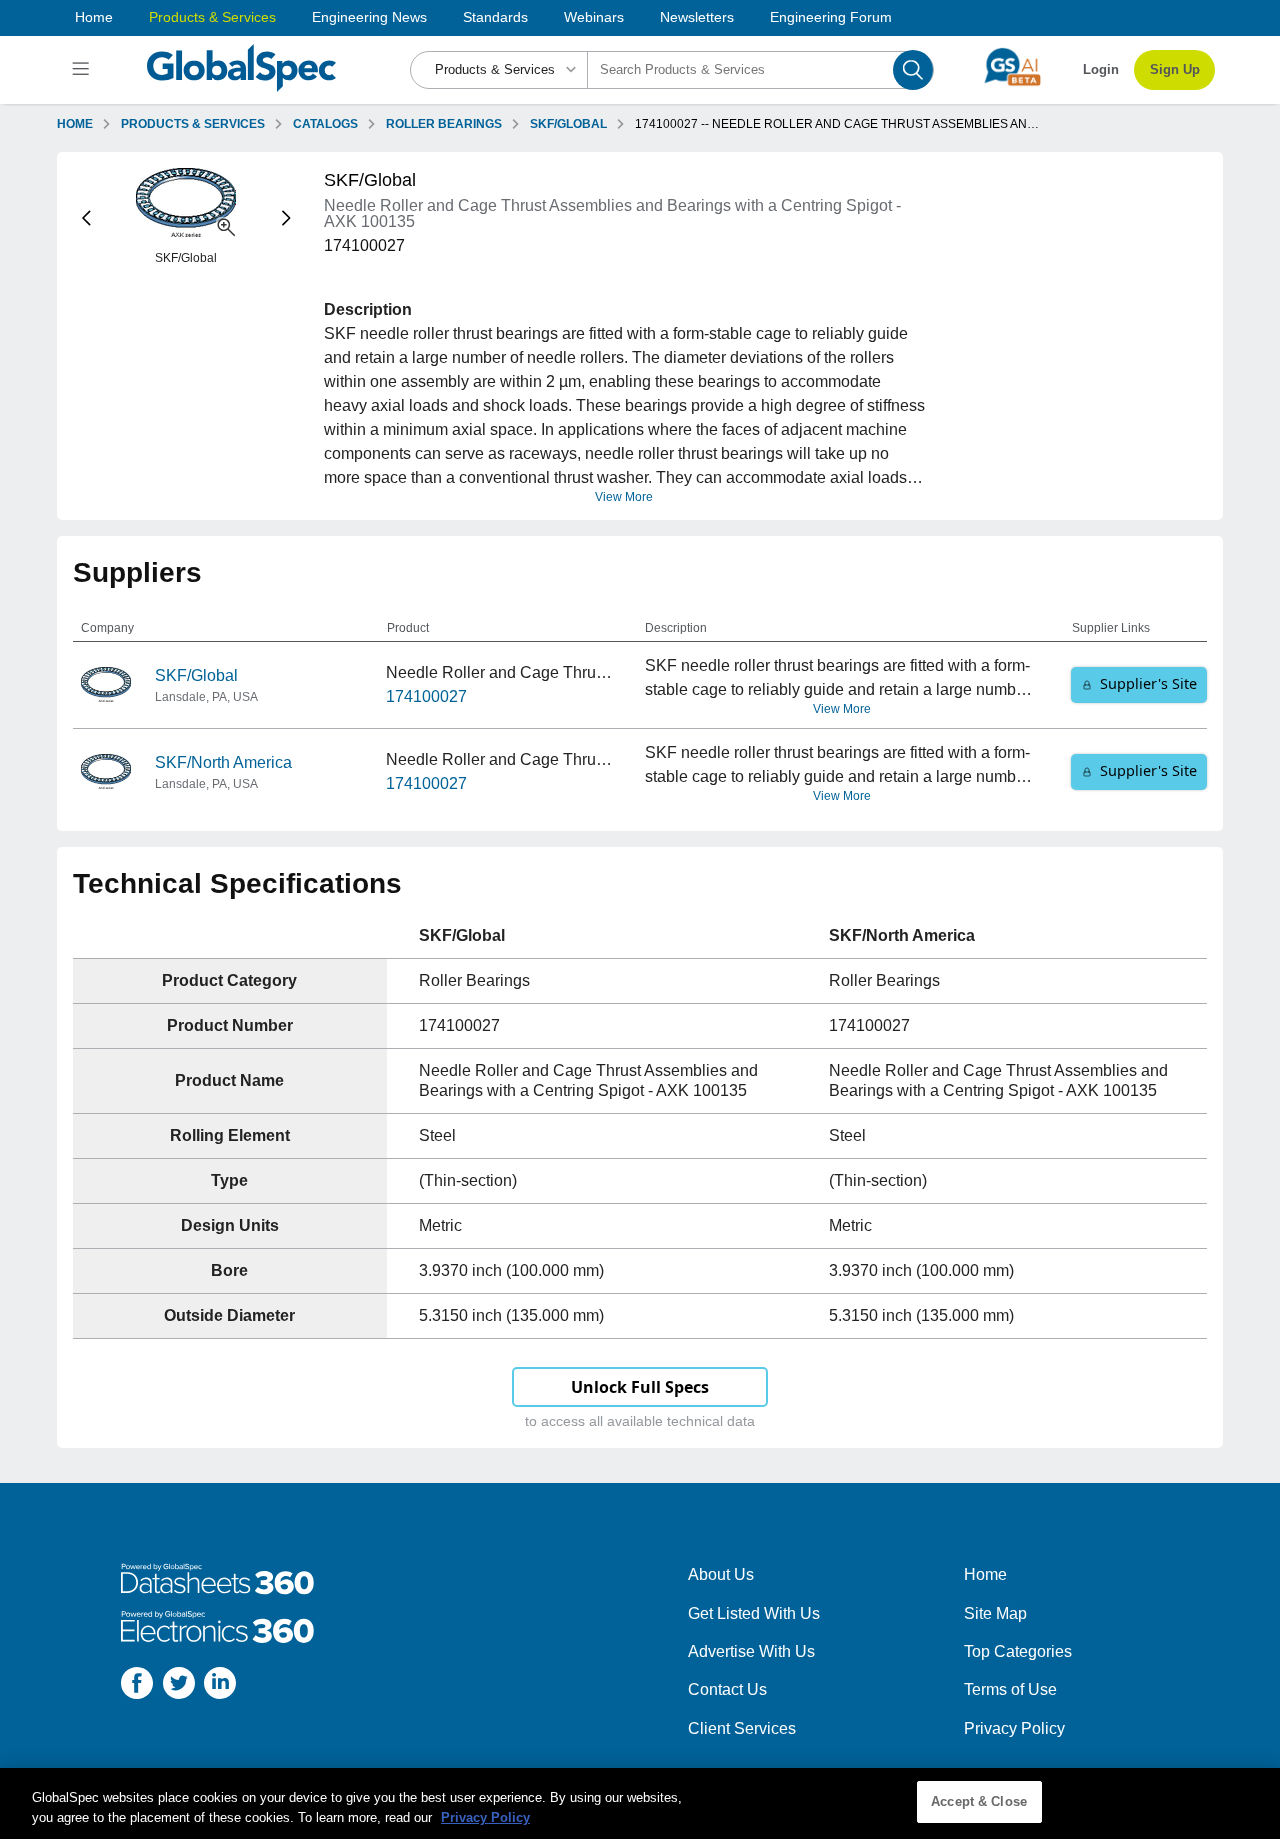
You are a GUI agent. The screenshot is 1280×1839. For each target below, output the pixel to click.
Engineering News (369, 17)
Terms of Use (1010, 1689)
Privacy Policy (1014, 1728)
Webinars (594, 17)
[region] (640, 1803)
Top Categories (1018, 1651)
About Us (721, 1574)
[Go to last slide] (86, 217)
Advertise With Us (751, 1651)
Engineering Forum (831, 17)
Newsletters (697, 17)
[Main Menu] (83, 70)
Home (94, 17)
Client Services (742, 1728)
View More (624, 497)
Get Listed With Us (754, 1613)
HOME (75, 124)
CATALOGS (325, 124)
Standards (495, 17)
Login (1101, 69)
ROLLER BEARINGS (444, 124)
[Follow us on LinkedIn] (220, 1686)
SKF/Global (196, 675)
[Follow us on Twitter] (179, 1686)
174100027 (426, 696)
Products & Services (212, 17)
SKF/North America (223, 762)
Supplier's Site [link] (1148, 683)
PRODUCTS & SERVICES (193, 124)
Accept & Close (979, 1801)
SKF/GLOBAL (568, 124)
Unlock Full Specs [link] (640, 1387)
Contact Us (727, 1689)
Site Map (995, 1613)
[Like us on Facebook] (137, 1686)
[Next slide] (286, 217)
